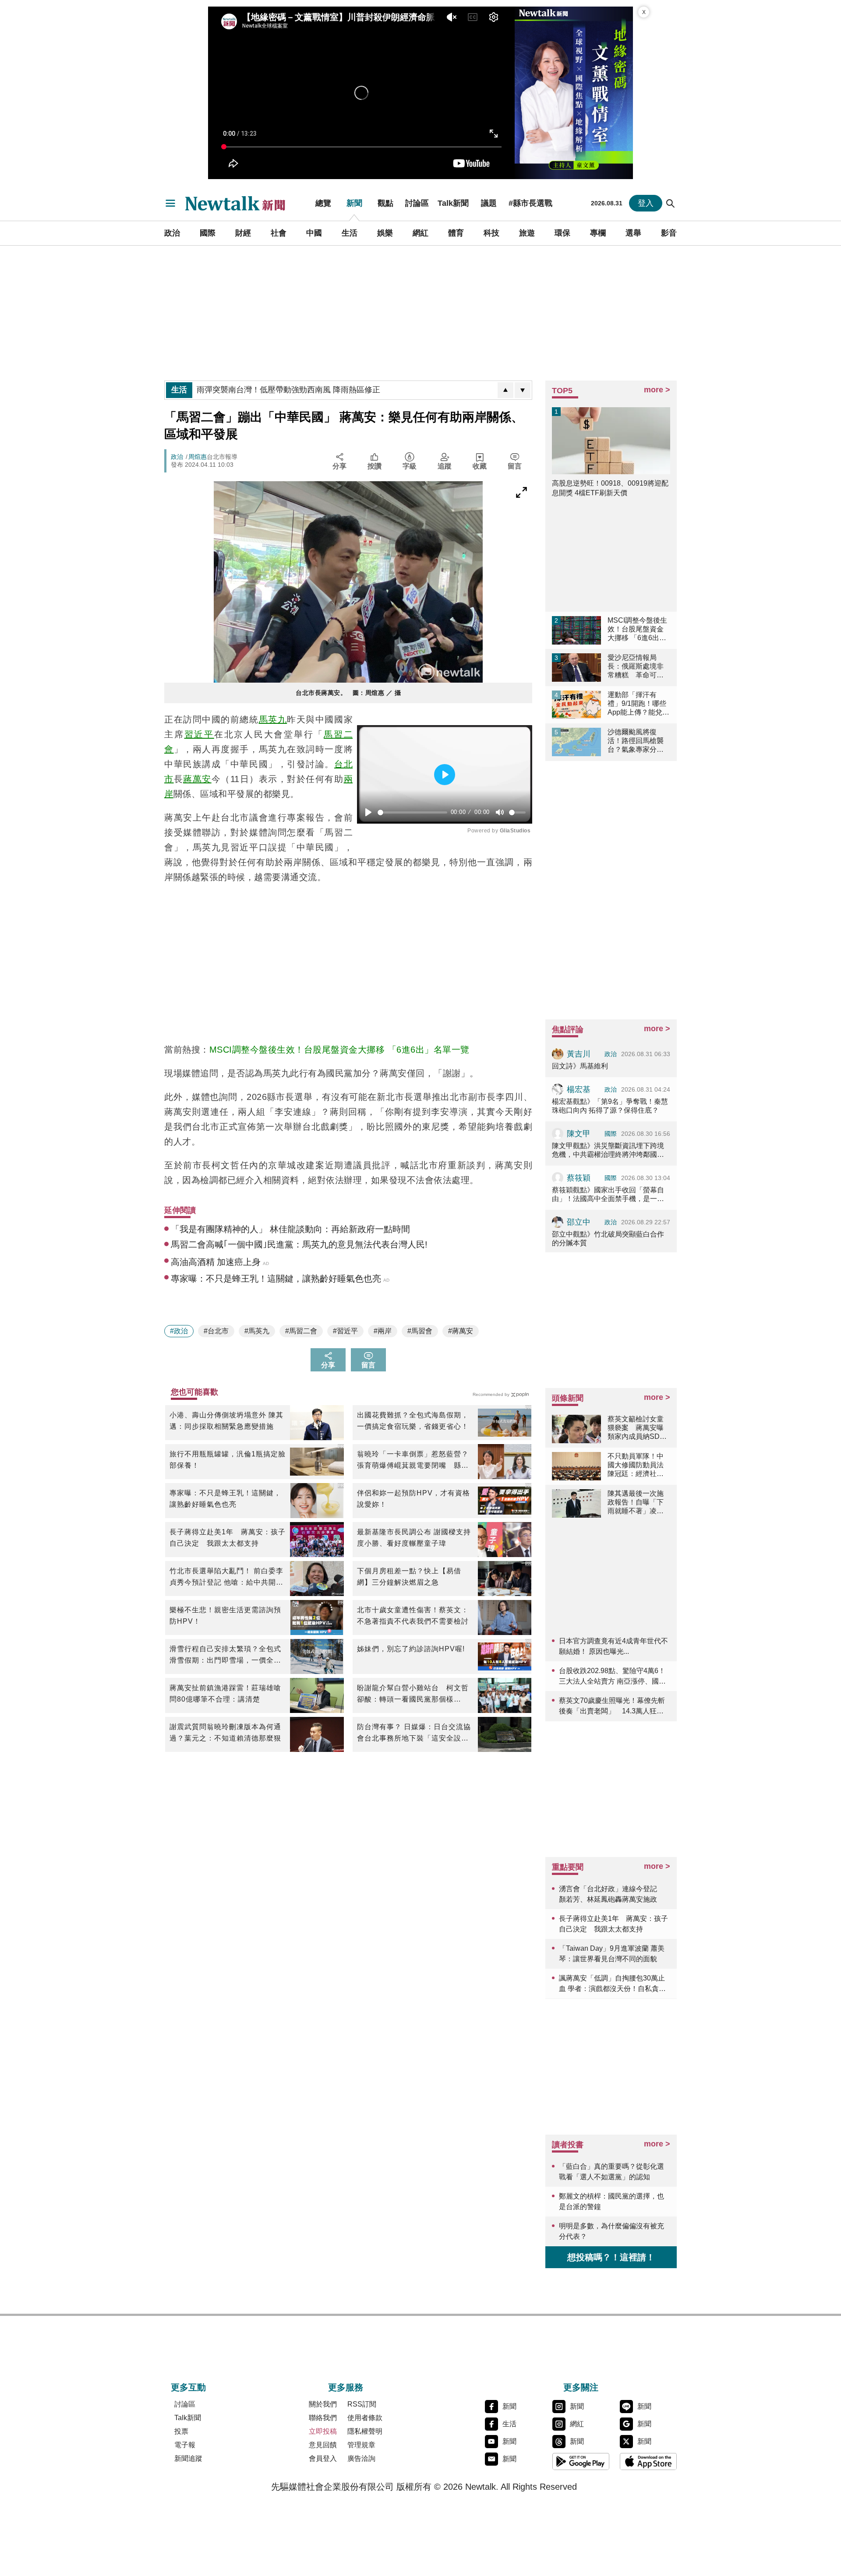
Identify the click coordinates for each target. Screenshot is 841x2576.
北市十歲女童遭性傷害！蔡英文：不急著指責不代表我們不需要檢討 (413, 1616)
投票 (181, 2431)
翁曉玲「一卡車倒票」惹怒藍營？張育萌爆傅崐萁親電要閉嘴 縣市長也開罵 (413, 1461)
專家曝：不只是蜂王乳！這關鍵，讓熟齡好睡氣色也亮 (225, 1499)
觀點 (385, 203)
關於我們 (323, 2404)
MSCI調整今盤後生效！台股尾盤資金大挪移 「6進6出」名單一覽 (339, 1050)
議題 (489, 203)
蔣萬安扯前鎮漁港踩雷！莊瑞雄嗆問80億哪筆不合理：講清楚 (225, 1693)
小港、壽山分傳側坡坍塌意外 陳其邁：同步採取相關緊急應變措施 (226, 1421)
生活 (350, 233)
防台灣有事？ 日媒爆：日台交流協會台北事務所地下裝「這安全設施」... (414, 1734)
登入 (646, 203)
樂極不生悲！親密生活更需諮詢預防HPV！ (225, 1616)
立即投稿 (323, 2431)
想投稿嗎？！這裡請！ (611, 2257)
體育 (456, 233)
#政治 (179, 1331)
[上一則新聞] (505, 390)
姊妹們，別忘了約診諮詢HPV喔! (411, 1649)
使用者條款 (365, 2418)
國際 (208, 233)
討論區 (417, 203)
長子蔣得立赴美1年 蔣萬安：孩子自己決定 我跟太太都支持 (228, 1538)
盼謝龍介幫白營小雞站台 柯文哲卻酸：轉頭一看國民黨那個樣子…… (413, 1695)
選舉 (633, 233)
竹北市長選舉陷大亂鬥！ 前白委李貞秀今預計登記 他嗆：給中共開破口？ (226, 1578)
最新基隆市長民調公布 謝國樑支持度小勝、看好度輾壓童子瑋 (414, 1538)
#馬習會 (420, 1331)
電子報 (185, 2445)
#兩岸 (383, 1331)
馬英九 (273, 719)
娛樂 (385, 233)
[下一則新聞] (523, 390)
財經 (243, 233)
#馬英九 (257, 1331)
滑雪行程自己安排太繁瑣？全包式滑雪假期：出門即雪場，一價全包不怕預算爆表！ (225, 1656)
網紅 (420, 233)
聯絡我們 (323, 2418)
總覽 (323, 203)
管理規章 (361, 2445)
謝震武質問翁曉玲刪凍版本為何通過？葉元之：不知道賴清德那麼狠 (225, 1732)
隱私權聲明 (365, 2431)
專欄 (598, 233)
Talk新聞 (453, 203)
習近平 (199, 734)
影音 (669, 233)
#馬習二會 (301, 1331)
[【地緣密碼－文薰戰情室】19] (574, 93)
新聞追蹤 (188, 2458)
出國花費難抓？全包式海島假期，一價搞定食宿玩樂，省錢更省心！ (413, 1421)
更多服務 (346, 2387)
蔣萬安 (197, 779)
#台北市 (216, 1331)
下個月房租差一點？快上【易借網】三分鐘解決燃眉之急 (409, 1577)
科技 (491, 233)
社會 (279, 233)
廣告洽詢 (361, 2458)
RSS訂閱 (362, 2404)
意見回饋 (323, 2445)
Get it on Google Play (581, 2461)
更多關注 (581, 2387)
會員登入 (323, 2458)
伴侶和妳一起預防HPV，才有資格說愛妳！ (413, 1499)
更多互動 (188, 2387)
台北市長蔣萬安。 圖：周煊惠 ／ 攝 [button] (348, 693)
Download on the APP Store (648, 2461)
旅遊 (527, 233)
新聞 (354, 203)
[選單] (170, 203)
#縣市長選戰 (530, 203)
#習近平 (345, 1331)
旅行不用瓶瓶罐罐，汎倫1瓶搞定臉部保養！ (228, 1460)
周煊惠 (198, 457)
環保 (562, 233)
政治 (172, 233)
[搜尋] (671, 203)
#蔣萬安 (461, 1331)
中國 (314, 233)
